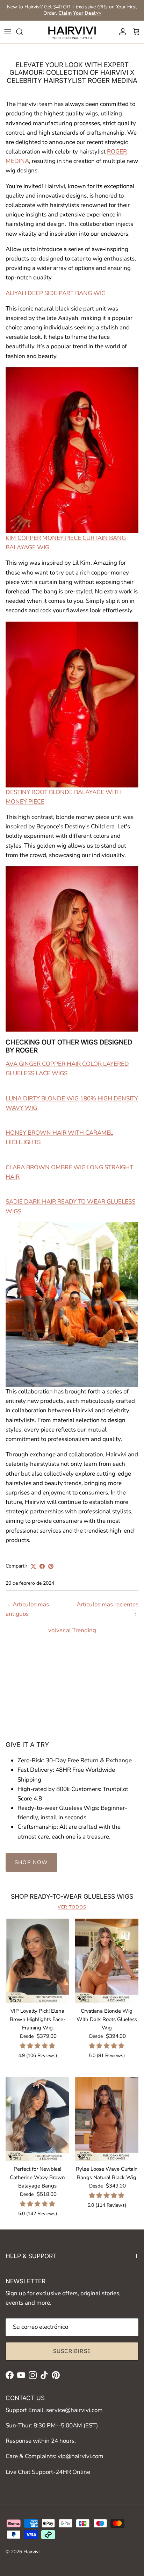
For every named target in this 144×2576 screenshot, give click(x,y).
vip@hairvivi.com (81, 2456)
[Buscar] (23, 32)
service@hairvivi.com (74, 2410)
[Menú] (8, 32)
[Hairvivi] (72, 32)
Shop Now (31, 1862)
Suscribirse (72, 2351)
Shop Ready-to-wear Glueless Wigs (72, 1896)
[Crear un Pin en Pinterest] (51, 1566)
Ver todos (72, 1907)
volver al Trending (72, 1630)
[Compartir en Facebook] (42, 1566)
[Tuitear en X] (33, 1566)
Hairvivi (31, 2552)
